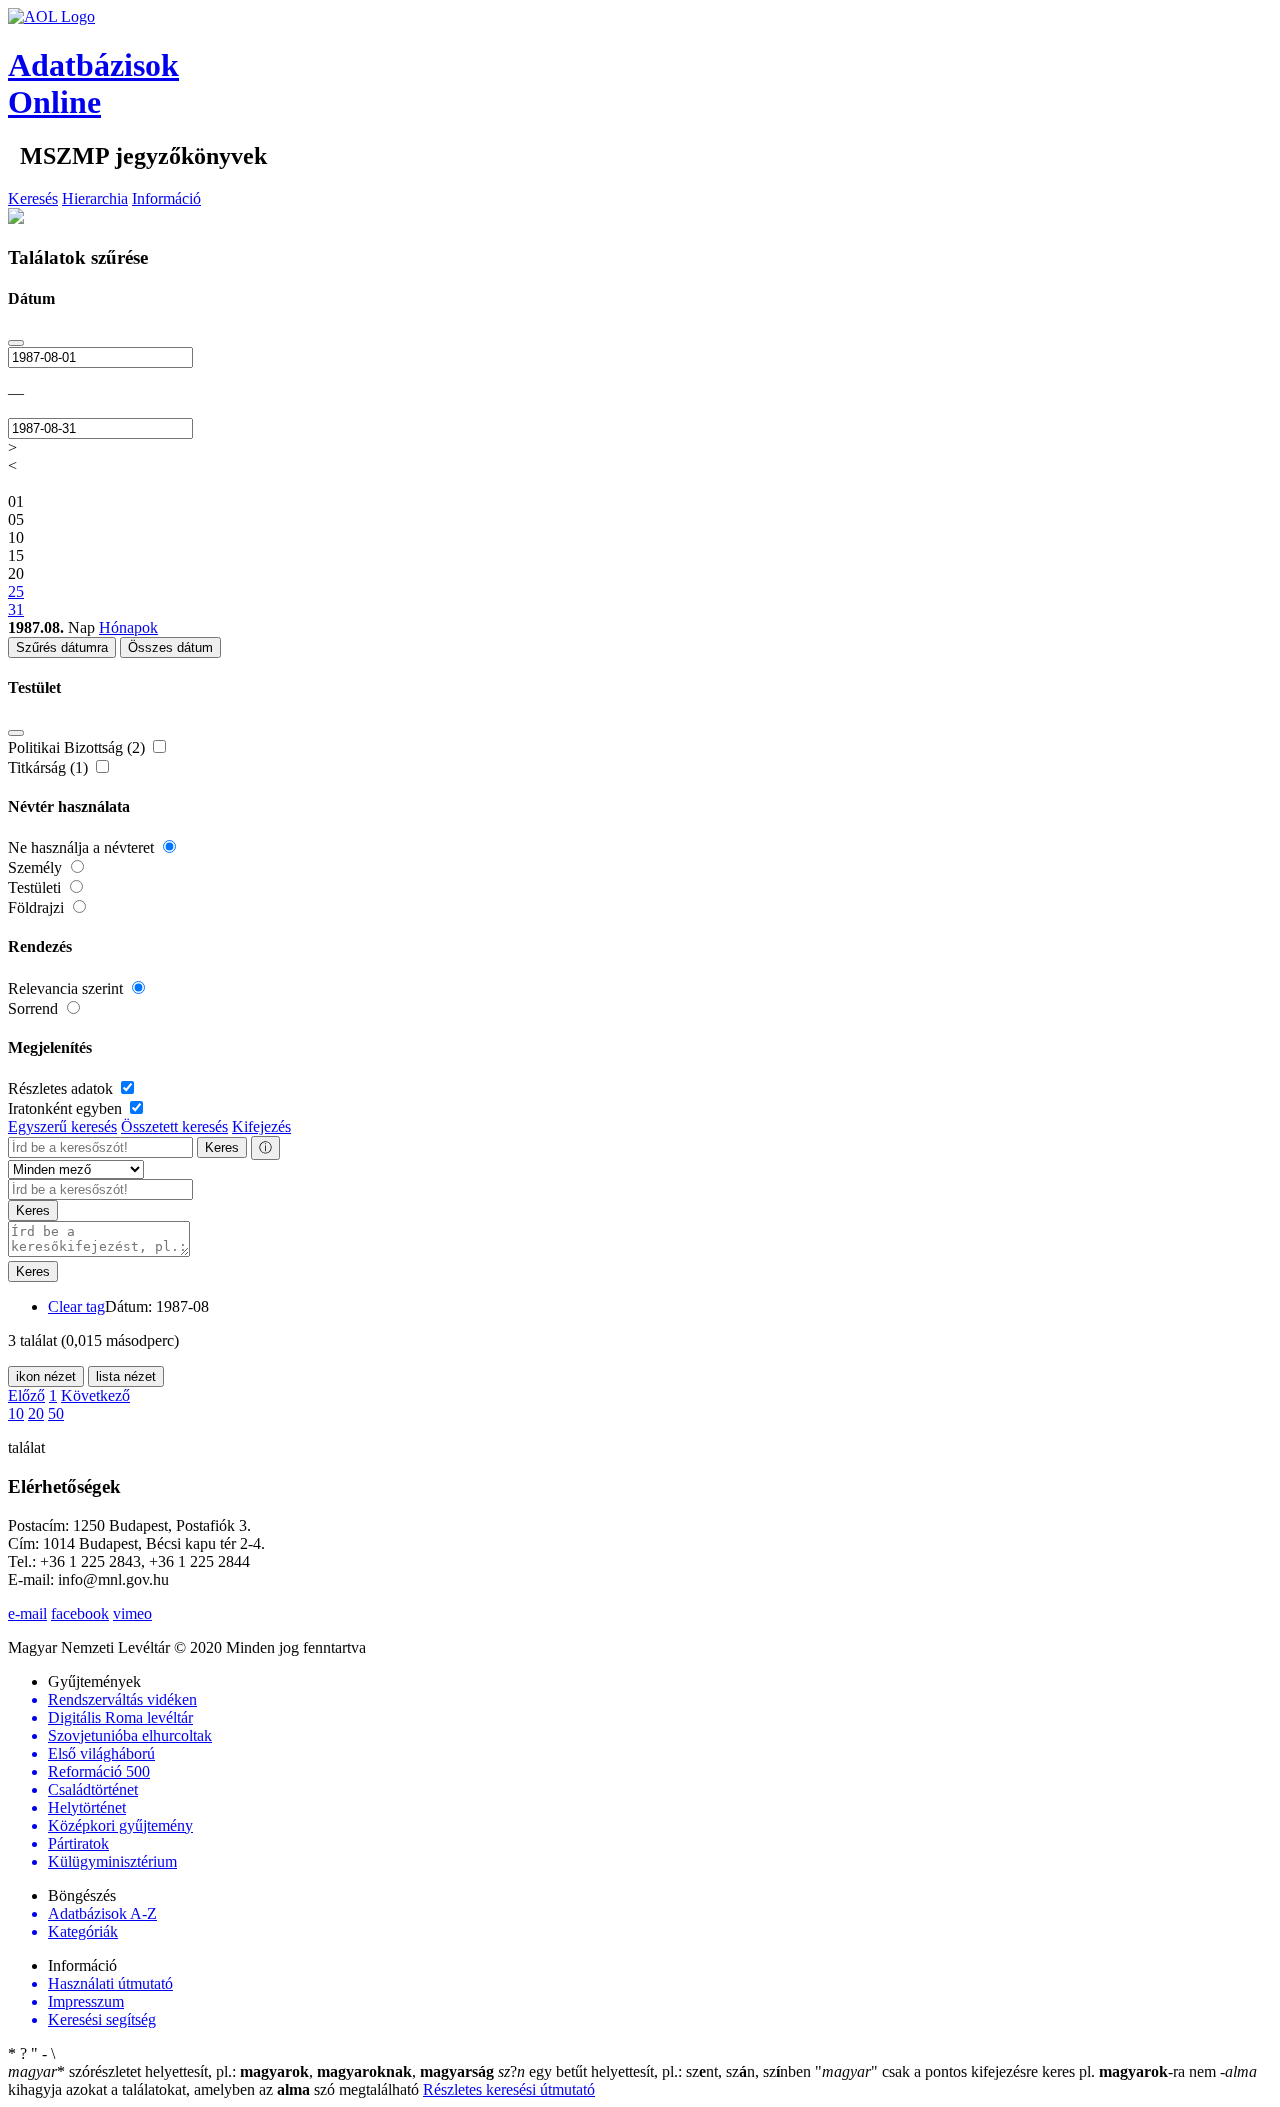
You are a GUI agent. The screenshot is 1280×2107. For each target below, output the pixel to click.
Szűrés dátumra (62, 647)
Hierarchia (95, 198)
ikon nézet (46, 1376)
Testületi (36, 887)
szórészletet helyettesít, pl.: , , (251, 2071)
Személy (37, 867)
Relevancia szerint (67, 988)
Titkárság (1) (50, 767)
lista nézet (126, 1376)
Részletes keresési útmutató (509, 2089)
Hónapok (128, 627)
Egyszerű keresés (62, 1126)
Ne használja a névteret (83, 847)
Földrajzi (38, 907)
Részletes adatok (62, 1088)
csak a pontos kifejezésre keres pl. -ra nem (1017, 2071)
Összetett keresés (174, 1126)
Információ (166, 198)
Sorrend (35, 1008)
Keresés (33, 198)
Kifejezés (261, 1126)
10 (16, 1413)
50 (56, 1413)
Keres (222, 1147)
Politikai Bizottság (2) (78, 747)
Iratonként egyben (67, 1108)
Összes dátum (170, 647)
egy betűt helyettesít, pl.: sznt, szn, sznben (656, 2071)
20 (36, 1413)
